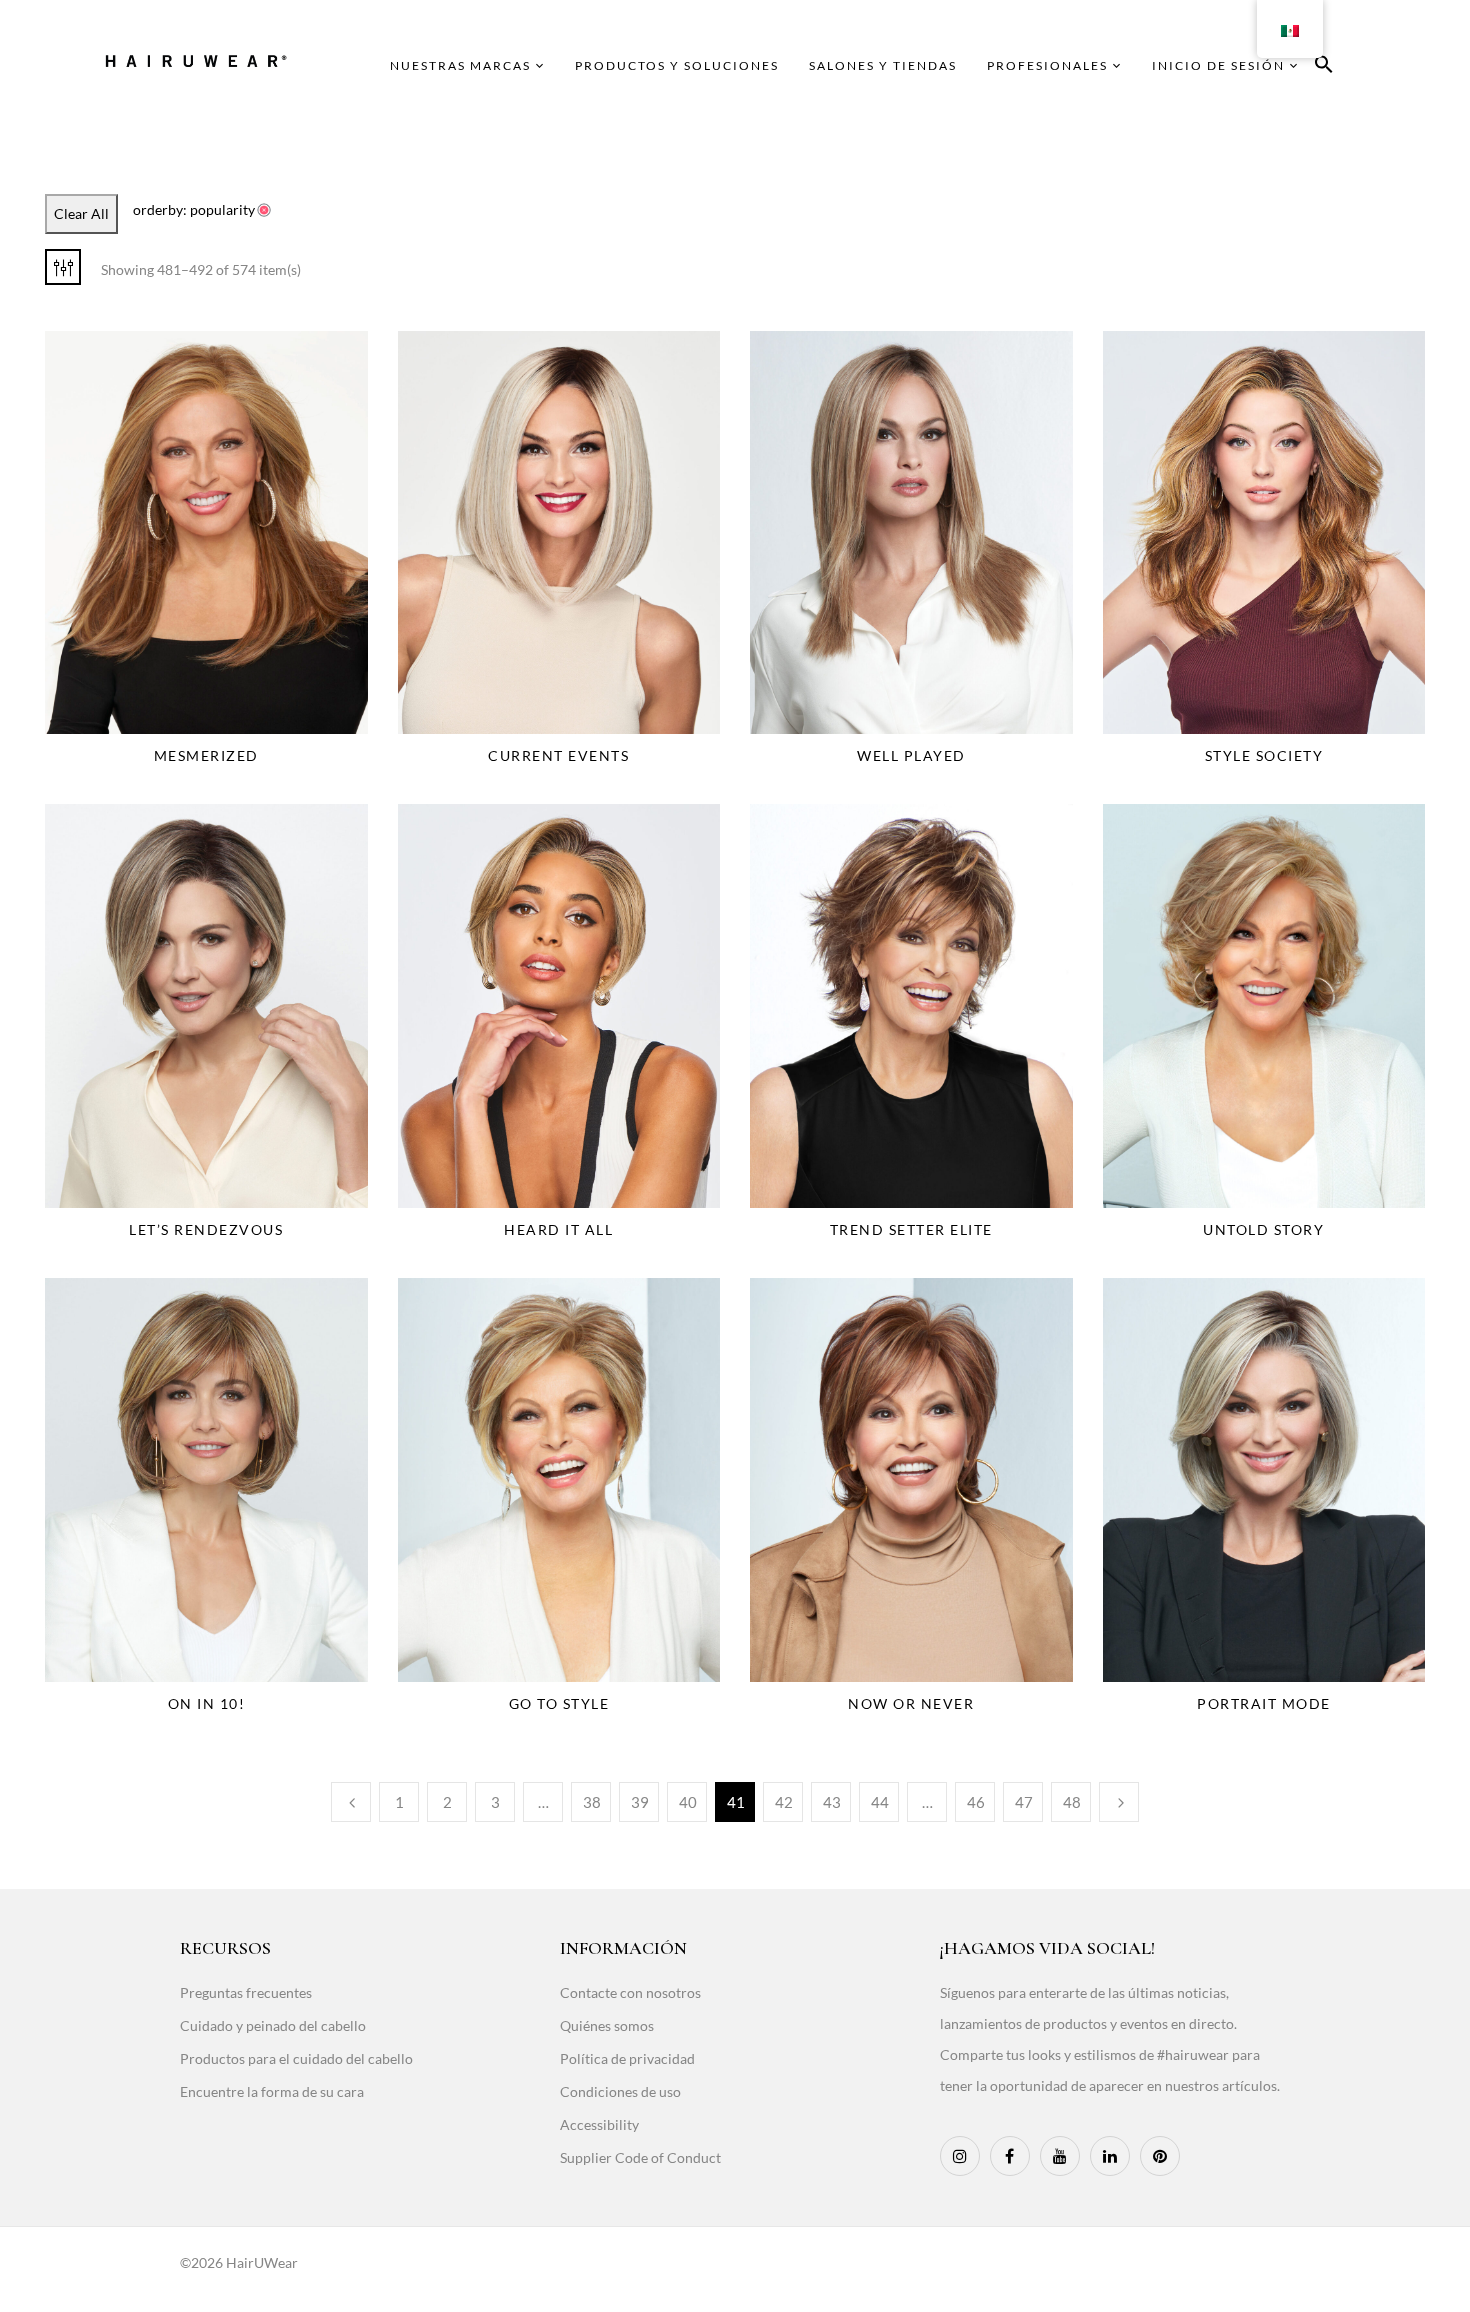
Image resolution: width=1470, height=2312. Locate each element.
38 (592, 1802)
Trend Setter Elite (911, 1229)
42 (784, 1802)
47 (1024, 1802)
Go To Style (559, 1703)
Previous (351, 1802)
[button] (1324, 67)
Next (1119, 1802)
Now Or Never (911, 1703)
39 (640, 1802)
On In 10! (207, 1703)
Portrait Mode (1264, 1703)
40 (688, 1802)
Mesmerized (206, 755)
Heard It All (558, 1229)
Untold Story (1263, 1229)
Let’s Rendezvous (206, 1229)
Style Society (1264, 755)
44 (880, 1802)
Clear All (81, 213)
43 (832, 1802)
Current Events (558, 755)
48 (1072, 1802)
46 (976, 1802)
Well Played (911, 755)
